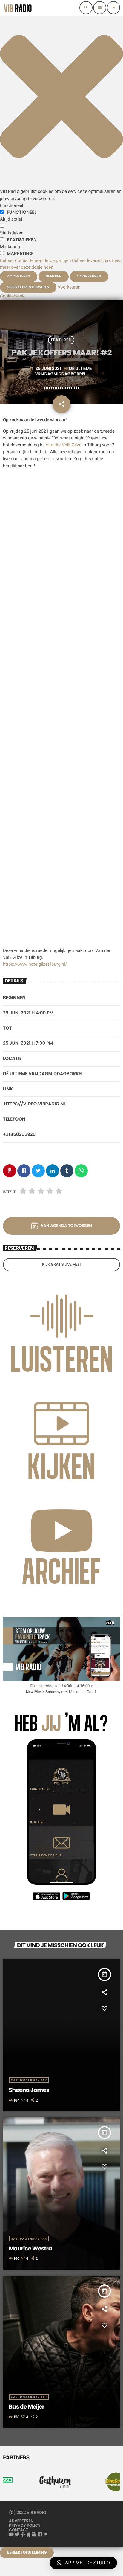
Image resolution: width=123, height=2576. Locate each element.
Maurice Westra (30, 2248)
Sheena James (29, 2090)
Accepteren (19, 276)
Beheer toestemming (27, 2553)
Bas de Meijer (27, 2407)
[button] (61, 184)
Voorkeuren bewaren (28, 287)
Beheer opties (14, 260)
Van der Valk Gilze (64, 445)
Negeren (54, 276)
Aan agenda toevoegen (66, 1226)
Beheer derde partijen (50, 260)
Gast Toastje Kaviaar (29, 2080)
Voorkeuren (89, 276)
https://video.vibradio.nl (35, 1104)
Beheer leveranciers (91, 260)
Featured (61, 340)
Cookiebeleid (13, 296)
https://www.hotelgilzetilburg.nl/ (35, 964)
